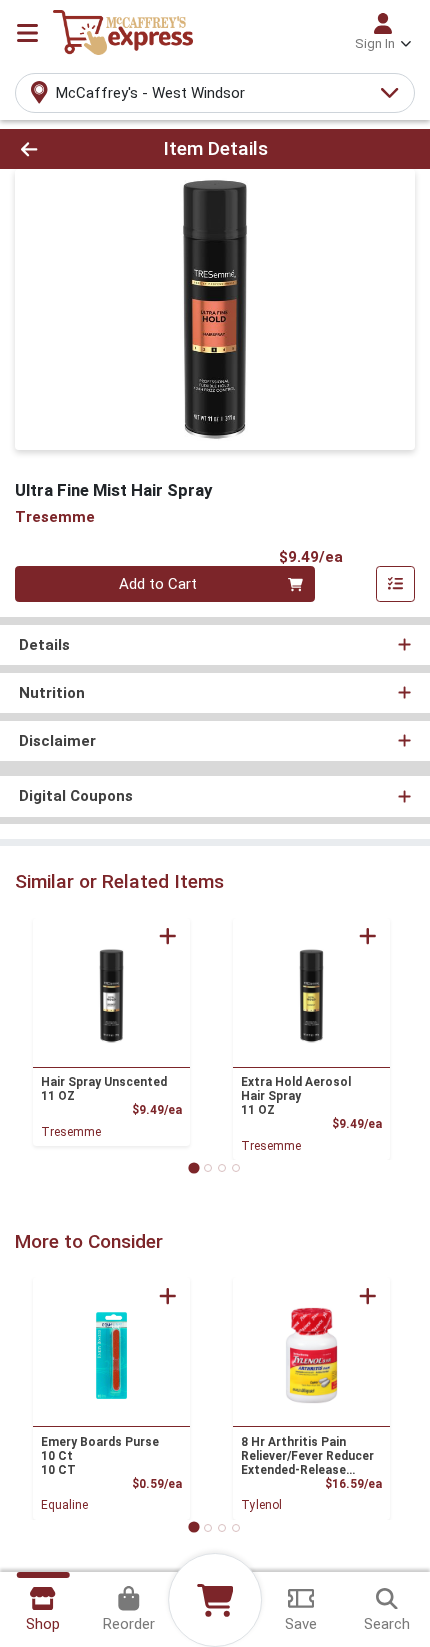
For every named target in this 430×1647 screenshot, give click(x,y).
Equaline (64, 1505)
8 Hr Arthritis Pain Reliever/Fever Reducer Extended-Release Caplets (307, 1456)
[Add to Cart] (168, 936)
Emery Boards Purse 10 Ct (100, 1456)
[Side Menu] (27, 33)
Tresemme (71, 1132)
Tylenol (261, 1505)
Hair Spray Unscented (104, 1089)
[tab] (193, 1167)
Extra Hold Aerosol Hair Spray (296, 1096)
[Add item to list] (396, 584)
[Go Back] (65, 149)
